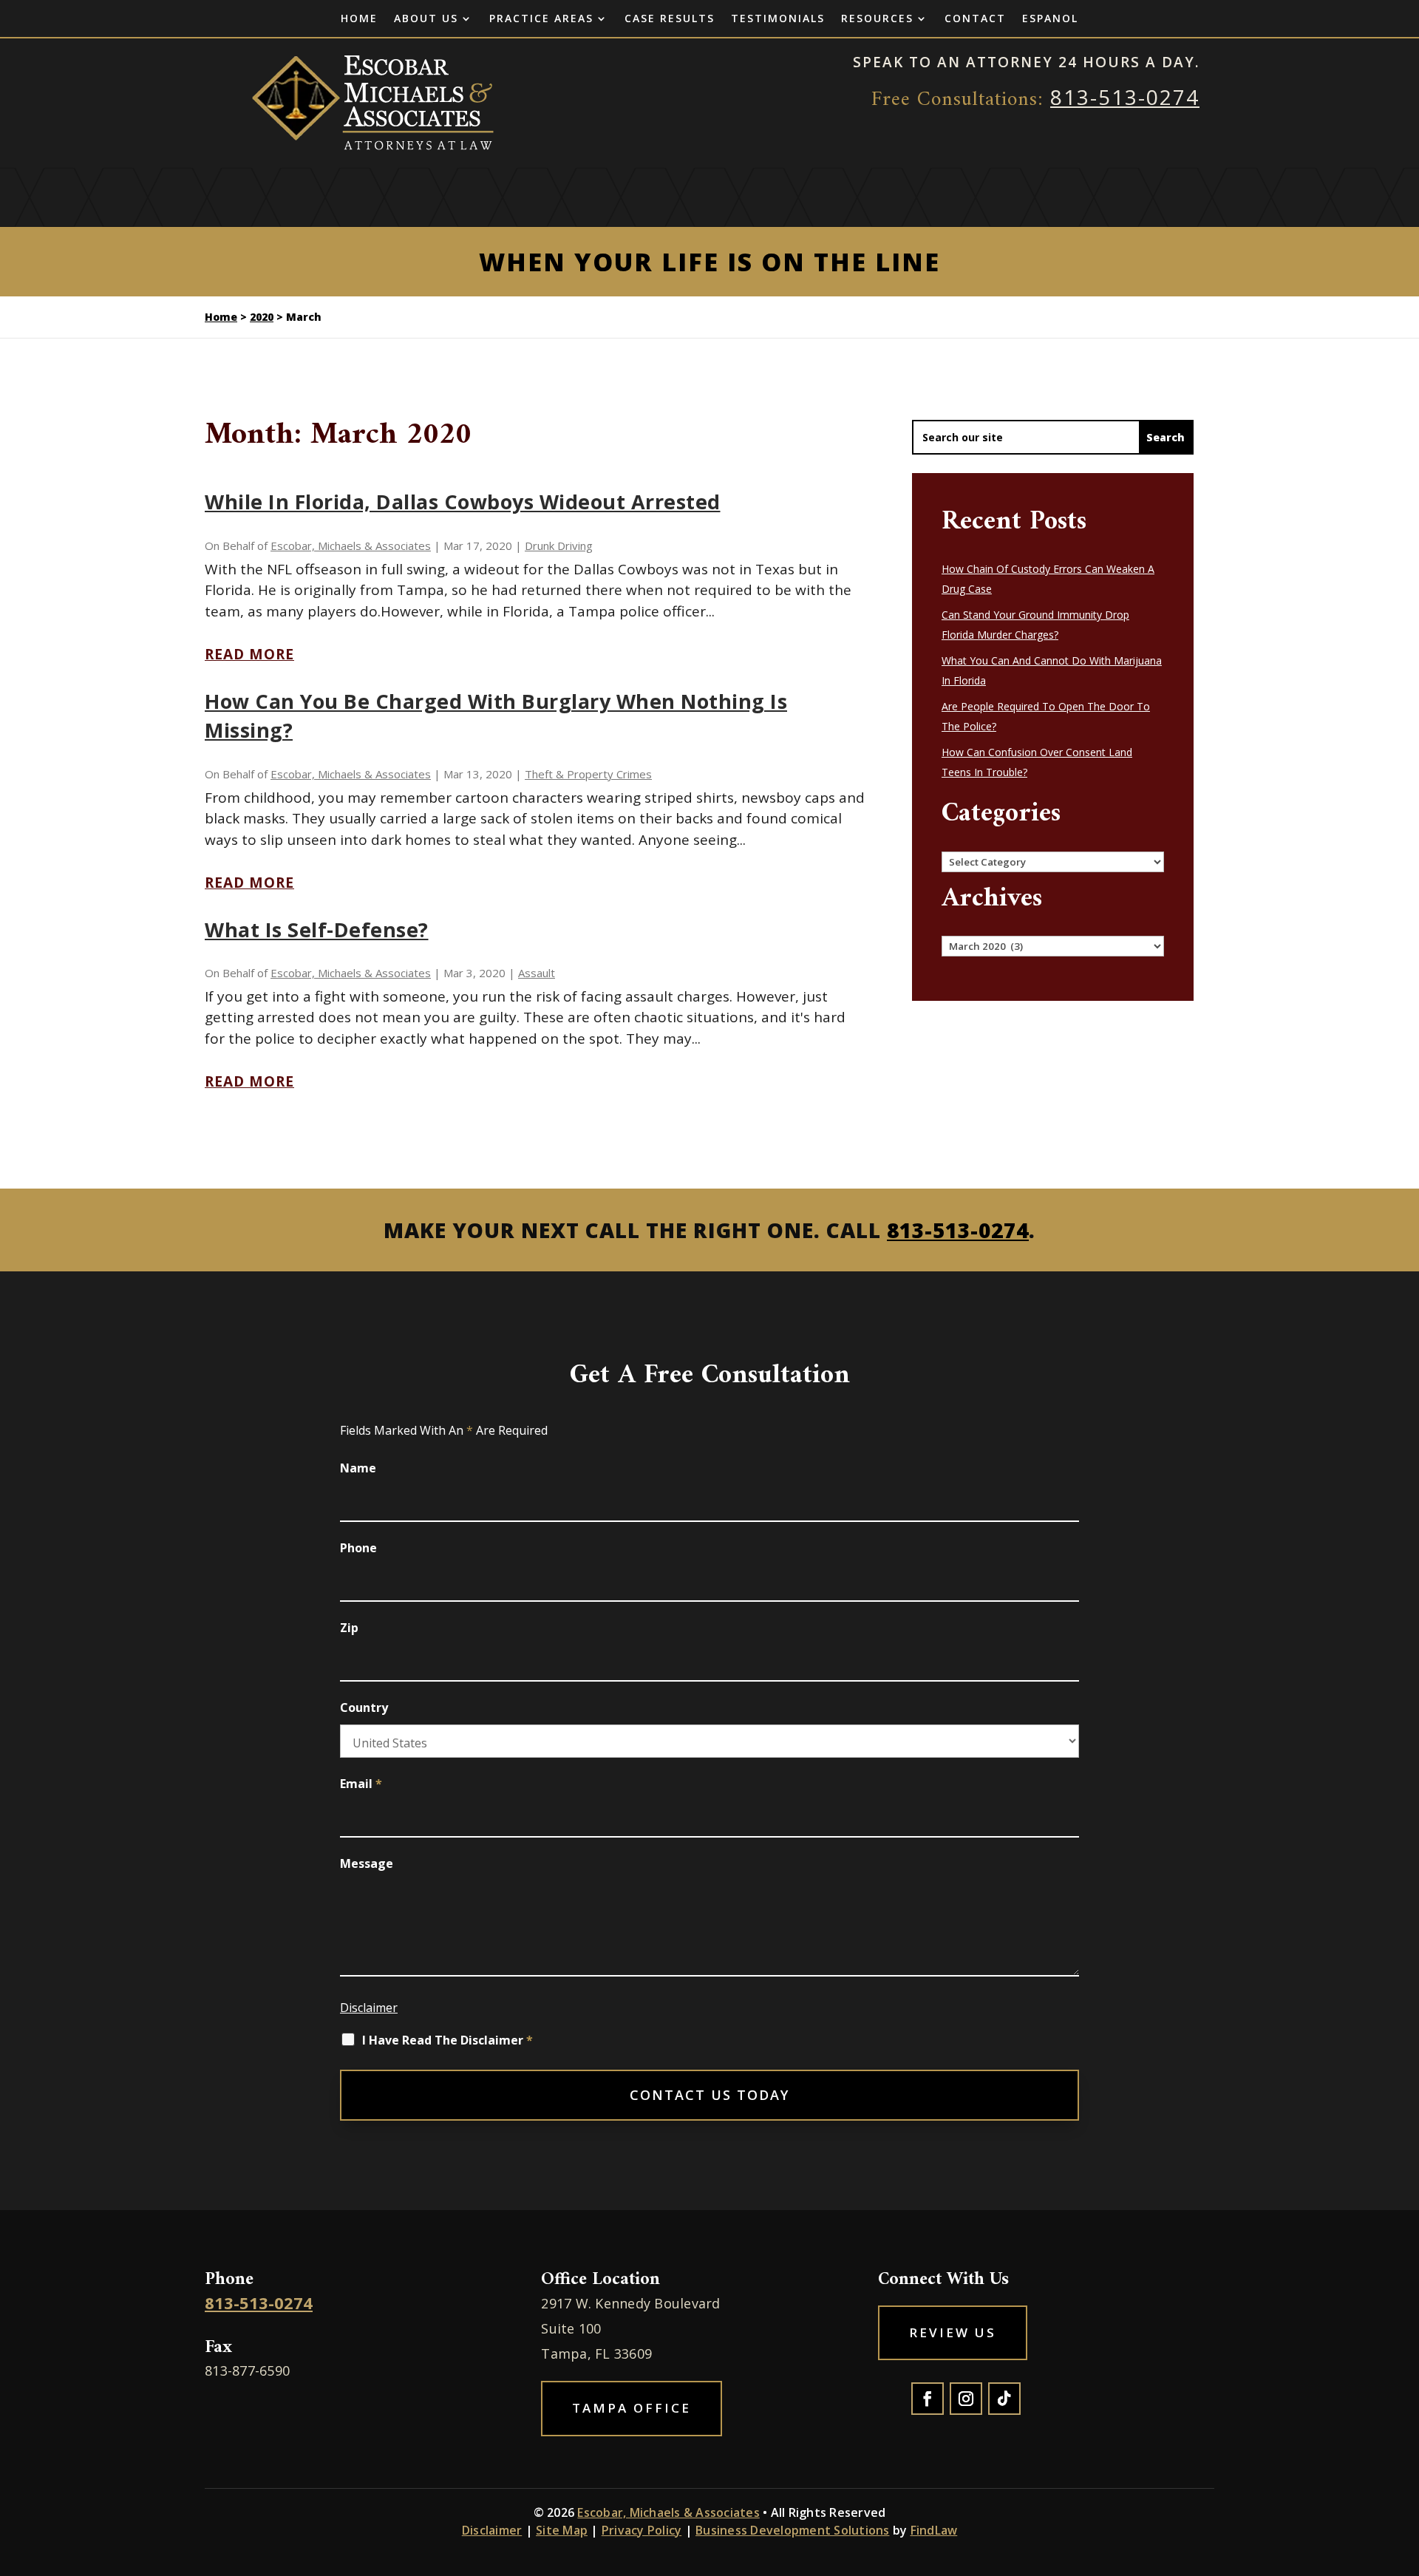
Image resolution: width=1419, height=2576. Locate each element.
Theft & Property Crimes (588, 774)
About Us (426, 19)
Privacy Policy (642, 2530)
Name (358, 1468)
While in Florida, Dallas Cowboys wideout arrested (463, 502)
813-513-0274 (1125, 97)
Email (361, 1784)
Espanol (1050, 19)
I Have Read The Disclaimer (448, 2040)
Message (367, 1863)
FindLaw (934, 2530)
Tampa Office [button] (632, 2408)
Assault (537, 973)
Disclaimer (369, 2008)
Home (359, 19)
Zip (349, 1628)
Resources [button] (877, 19)
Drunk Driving (559, 546)
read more (249, 654)
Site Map (562, 2530)
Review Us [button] (953, 2332)
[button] (1404, 2469)
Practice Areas (541, 19)
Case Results (670, 19)
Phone (358, 1548)
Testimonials (778, 19)
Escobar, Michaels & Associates (351, 546)
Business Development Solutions (793, 2530)
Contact (975, 19)
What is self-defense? (317, 930)
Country (364, 1707)
